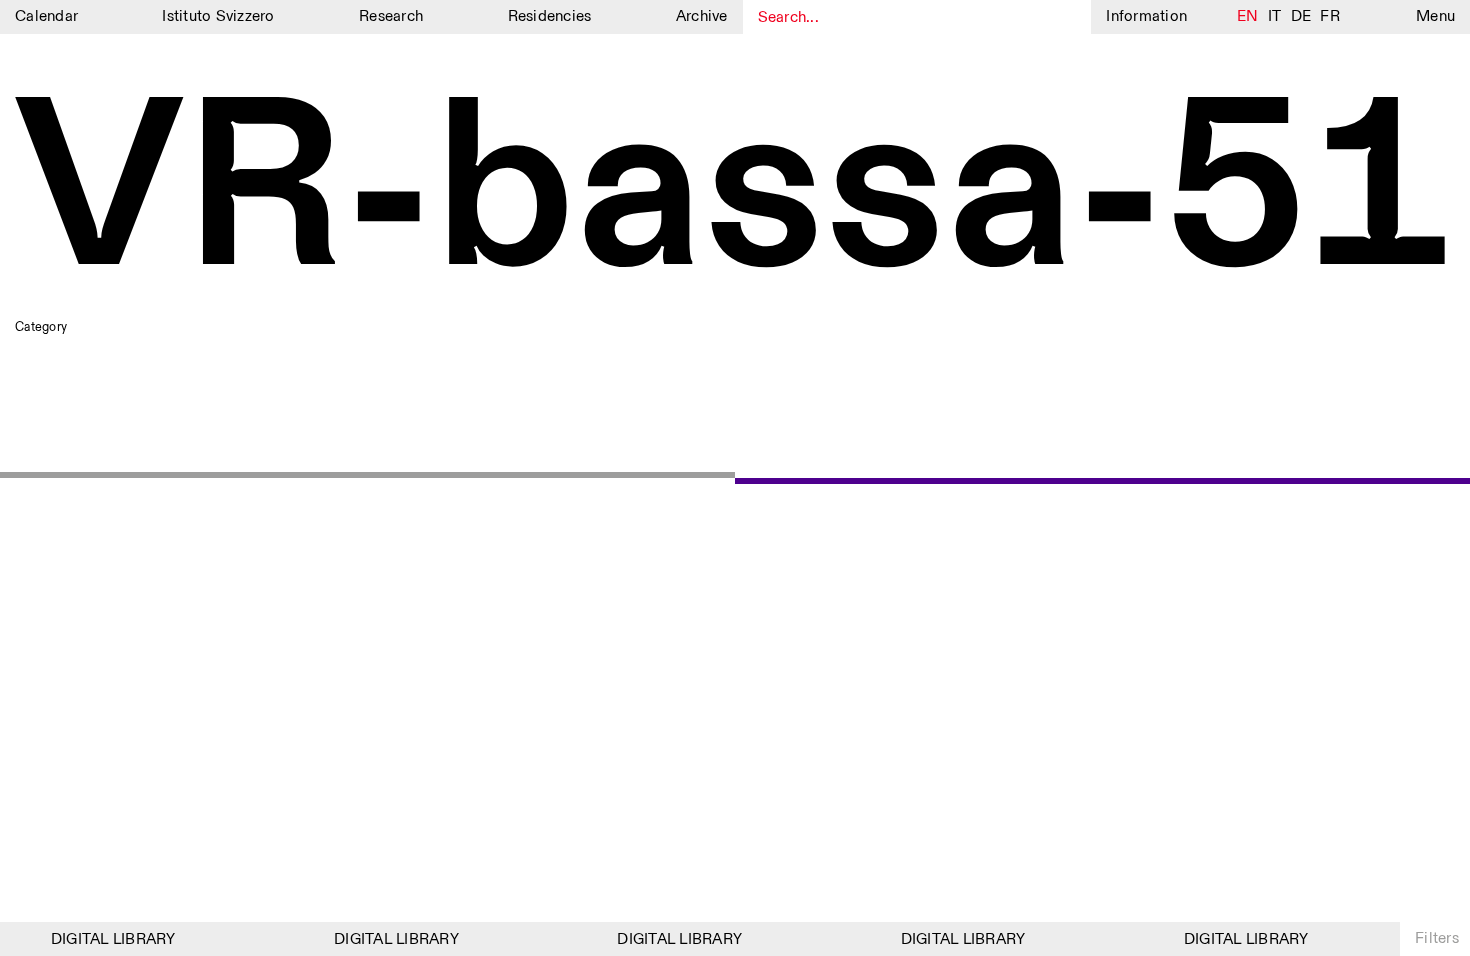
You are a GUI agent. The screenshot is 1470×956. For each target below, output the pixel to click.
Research (391, 16)
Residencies (550, 16)
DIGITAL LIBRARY (108, 939)
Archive (702, 16)
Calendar (46, 16)
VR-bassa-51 (733, 195)
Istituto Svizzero (218, 16)
